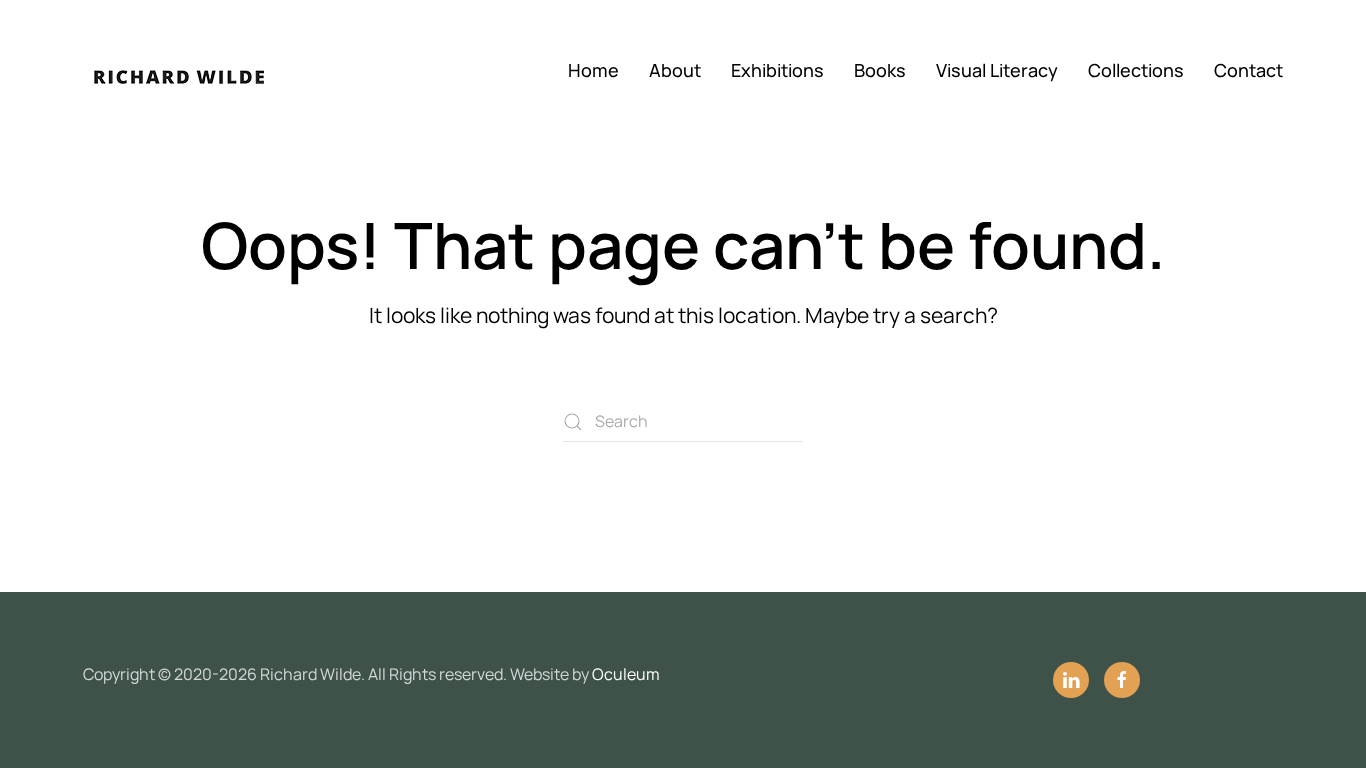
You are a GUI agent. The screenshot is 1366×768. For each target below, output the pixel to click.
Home (593, 70)
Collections (1136, 70)
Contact (1248, 70)
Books (880, 70)
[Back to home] (203, 70)
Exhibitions (777, 70)
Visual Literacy (997, 70)
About (675, 70)
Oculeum (626, 674)
